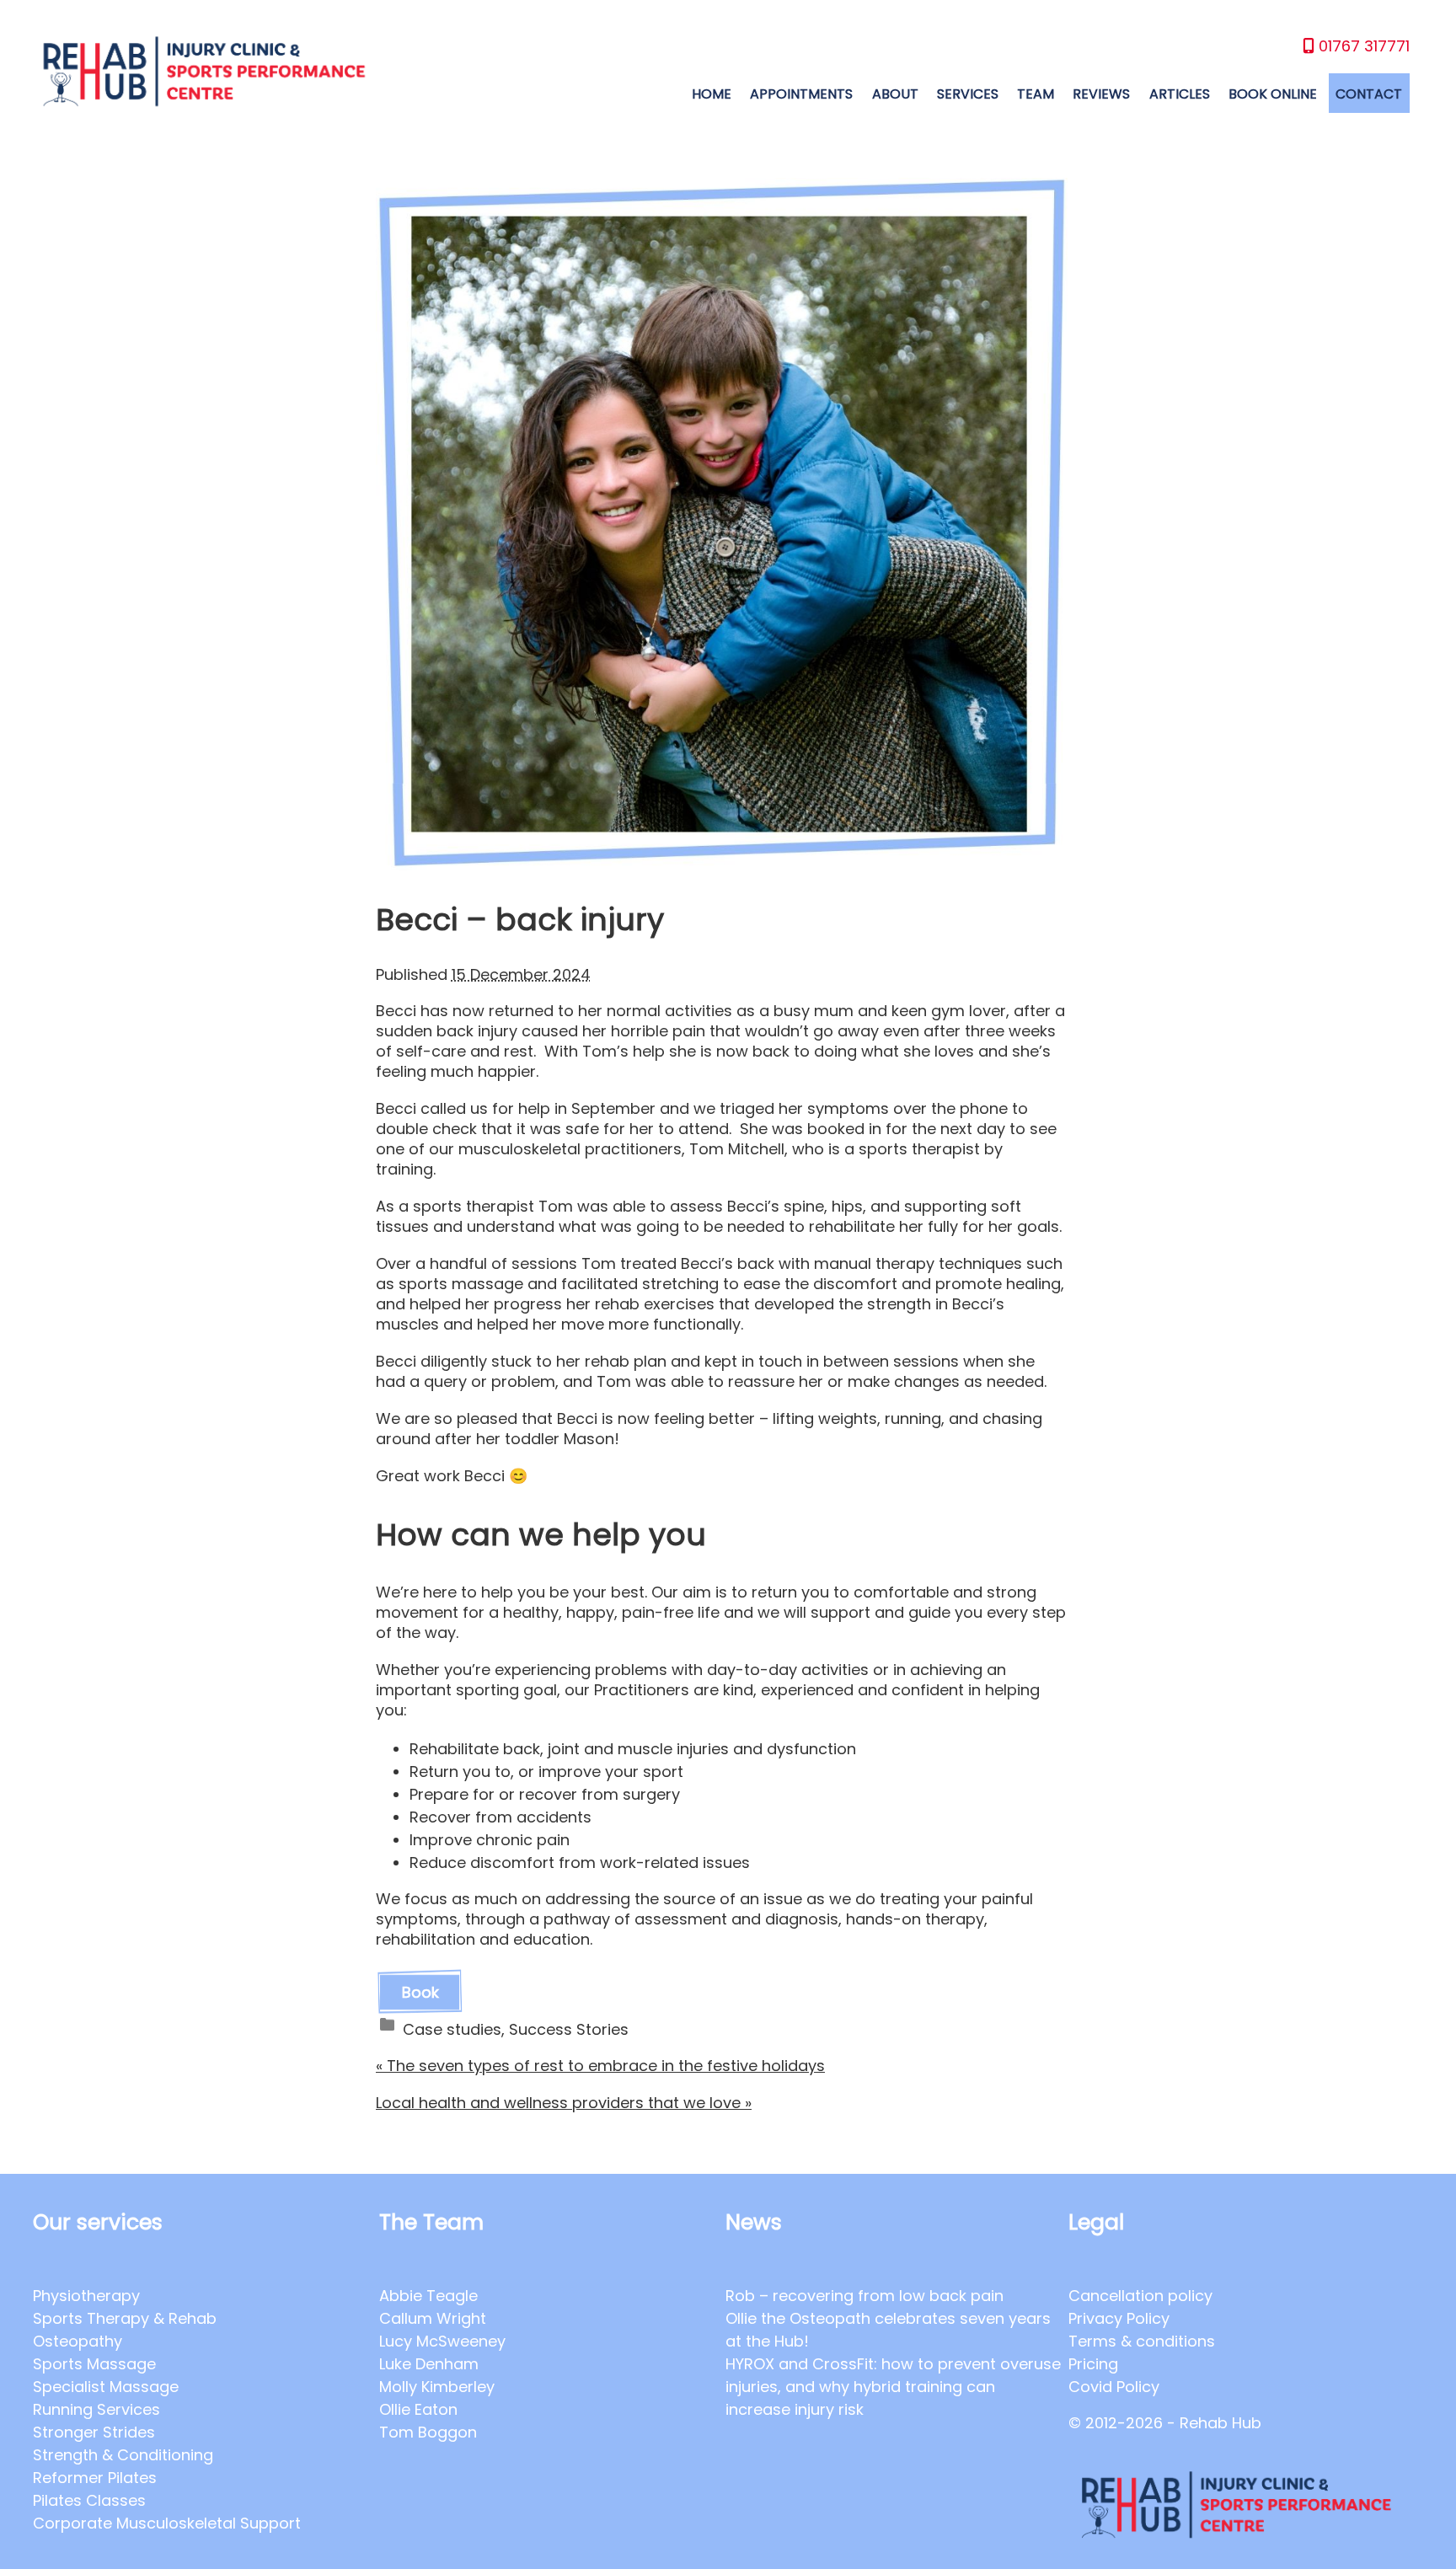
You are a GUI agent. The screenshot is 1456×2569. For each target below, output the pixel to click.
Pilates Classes (89, 2500)
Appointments (801, 94)
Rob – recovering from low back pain (864, 2296)
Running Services (96, 2409)
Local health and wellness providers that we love (564, 2103)
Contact (1369, 94)
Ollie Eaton (418, 2409)
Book (420, 1993)
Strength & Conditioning (123, 2455)
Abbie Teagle (428, 2296)
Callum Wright (433, 2318)
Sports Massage (94, 2364)
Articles (1180, 94)
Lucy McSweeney (442, 2341)
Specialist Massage (106, 2387)
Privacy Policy (1119, 2318)
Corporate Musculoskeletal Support (167, 2523)
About (895, 94)
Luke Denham (429, 2364)
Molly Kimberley (437, 2387)
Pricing (1093, 2364)
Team (1036, 94)
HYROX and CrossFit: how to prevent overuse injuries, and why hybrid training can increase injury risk (893, 2387)
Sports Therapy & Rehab (125, 2318)
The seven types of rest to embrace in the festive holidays (600, 2066)
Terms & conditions (1142, 2341)
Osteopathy (78, 2341)
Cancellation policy (1140, 2296)
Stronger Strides (94, 2432)
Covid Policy (1114, 2387)
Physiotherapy (86, 2296)
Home (712, 94)
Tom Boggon (428, 2432)
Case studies (452, 2029)
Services (968, 94)
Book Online (1273, 94)
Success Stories (569, 2029)
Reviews (1101, 94)
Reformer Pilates (95, 2478)
